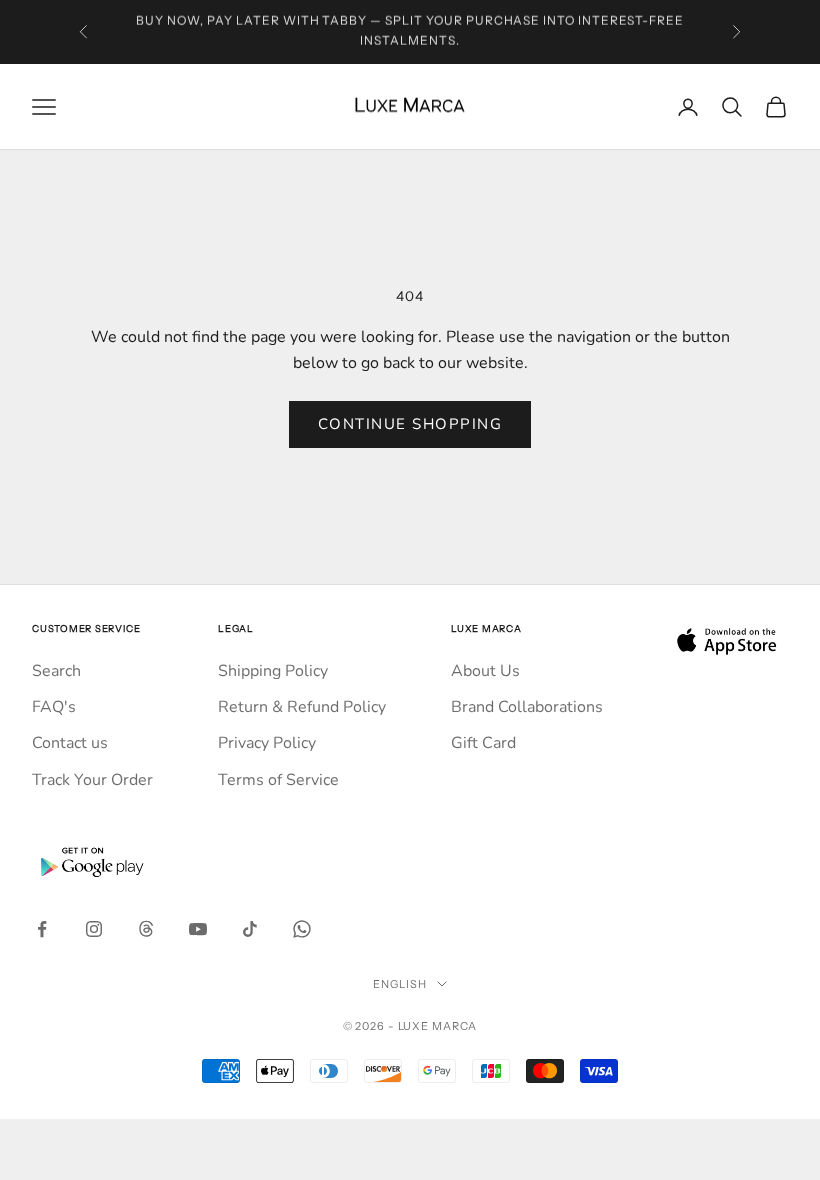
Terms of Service (278, 780)
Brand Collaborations (527, 707)
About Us (485, 671)
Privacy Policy (267, 743)
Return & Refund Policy (302, 707)
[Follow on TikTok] (250, 929)
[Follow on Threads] (146, 929)
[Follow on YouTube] (198, 929)
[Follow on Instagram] (94, 929)
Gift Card (483, 743)
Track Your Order (92, 780)
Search (56, 671)
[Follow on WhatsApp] (302, 929)
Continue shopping (410, 424)
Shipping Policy (273, 671)
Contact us (70, 743)
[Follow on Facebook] (42, 929)
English (399, 984)
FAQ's (54, 707)
